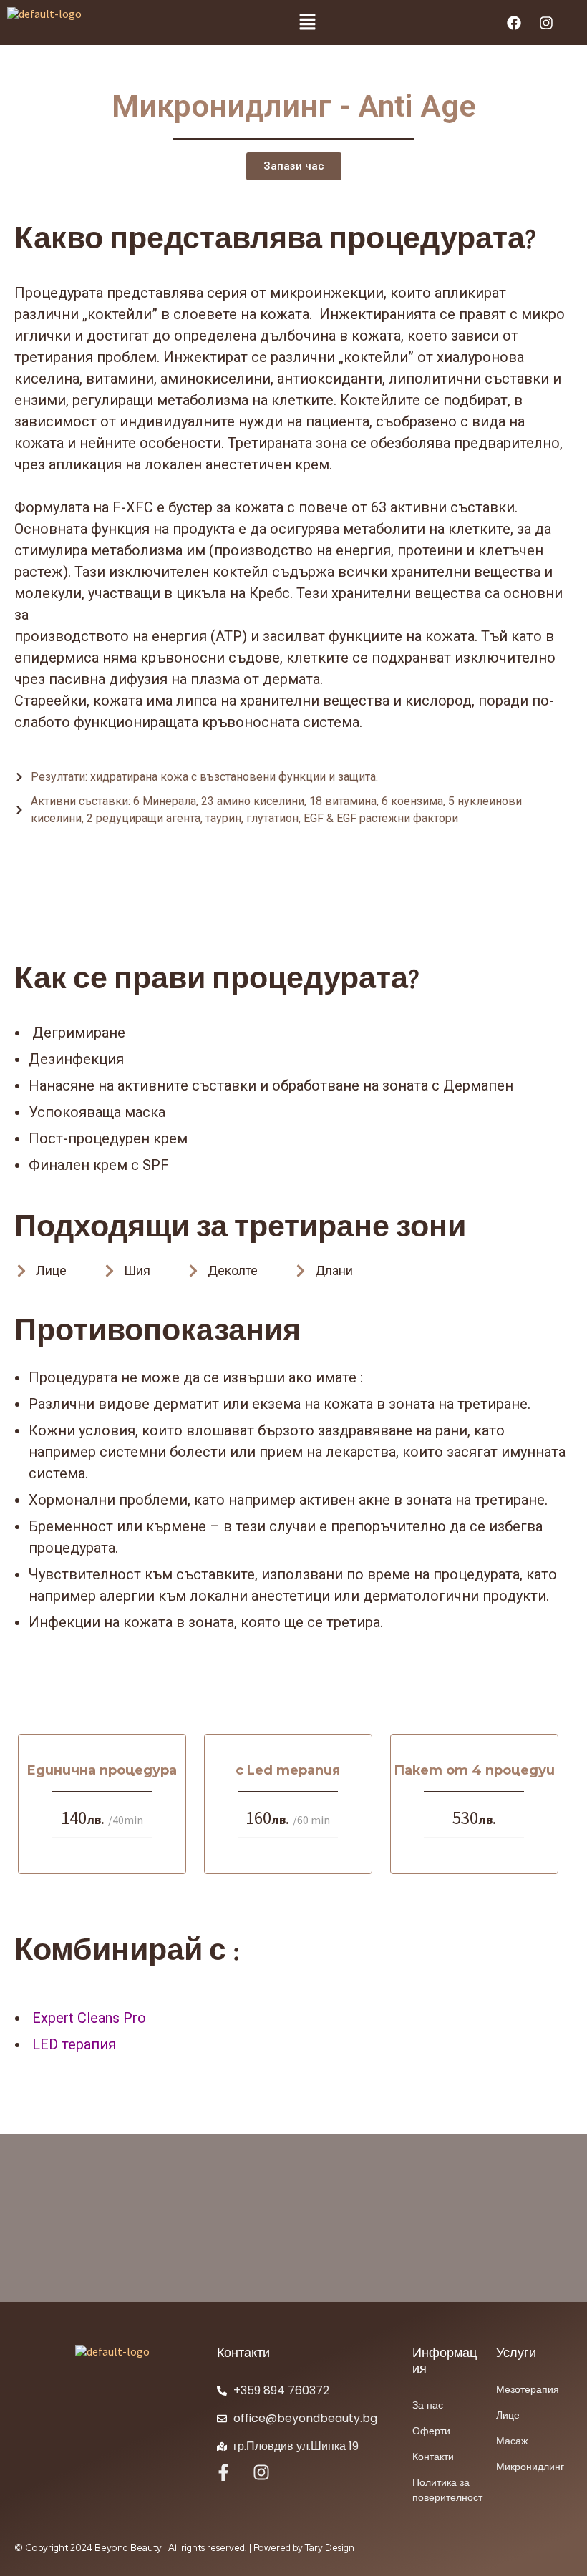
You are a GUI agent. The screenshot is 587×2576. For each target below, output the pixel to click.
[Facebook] (514, 23)
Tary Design (330, 2548)
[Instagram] (546, 23)
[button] (308, 23)
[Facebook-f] (223, 2472)
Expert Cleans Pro (87, 2018)
